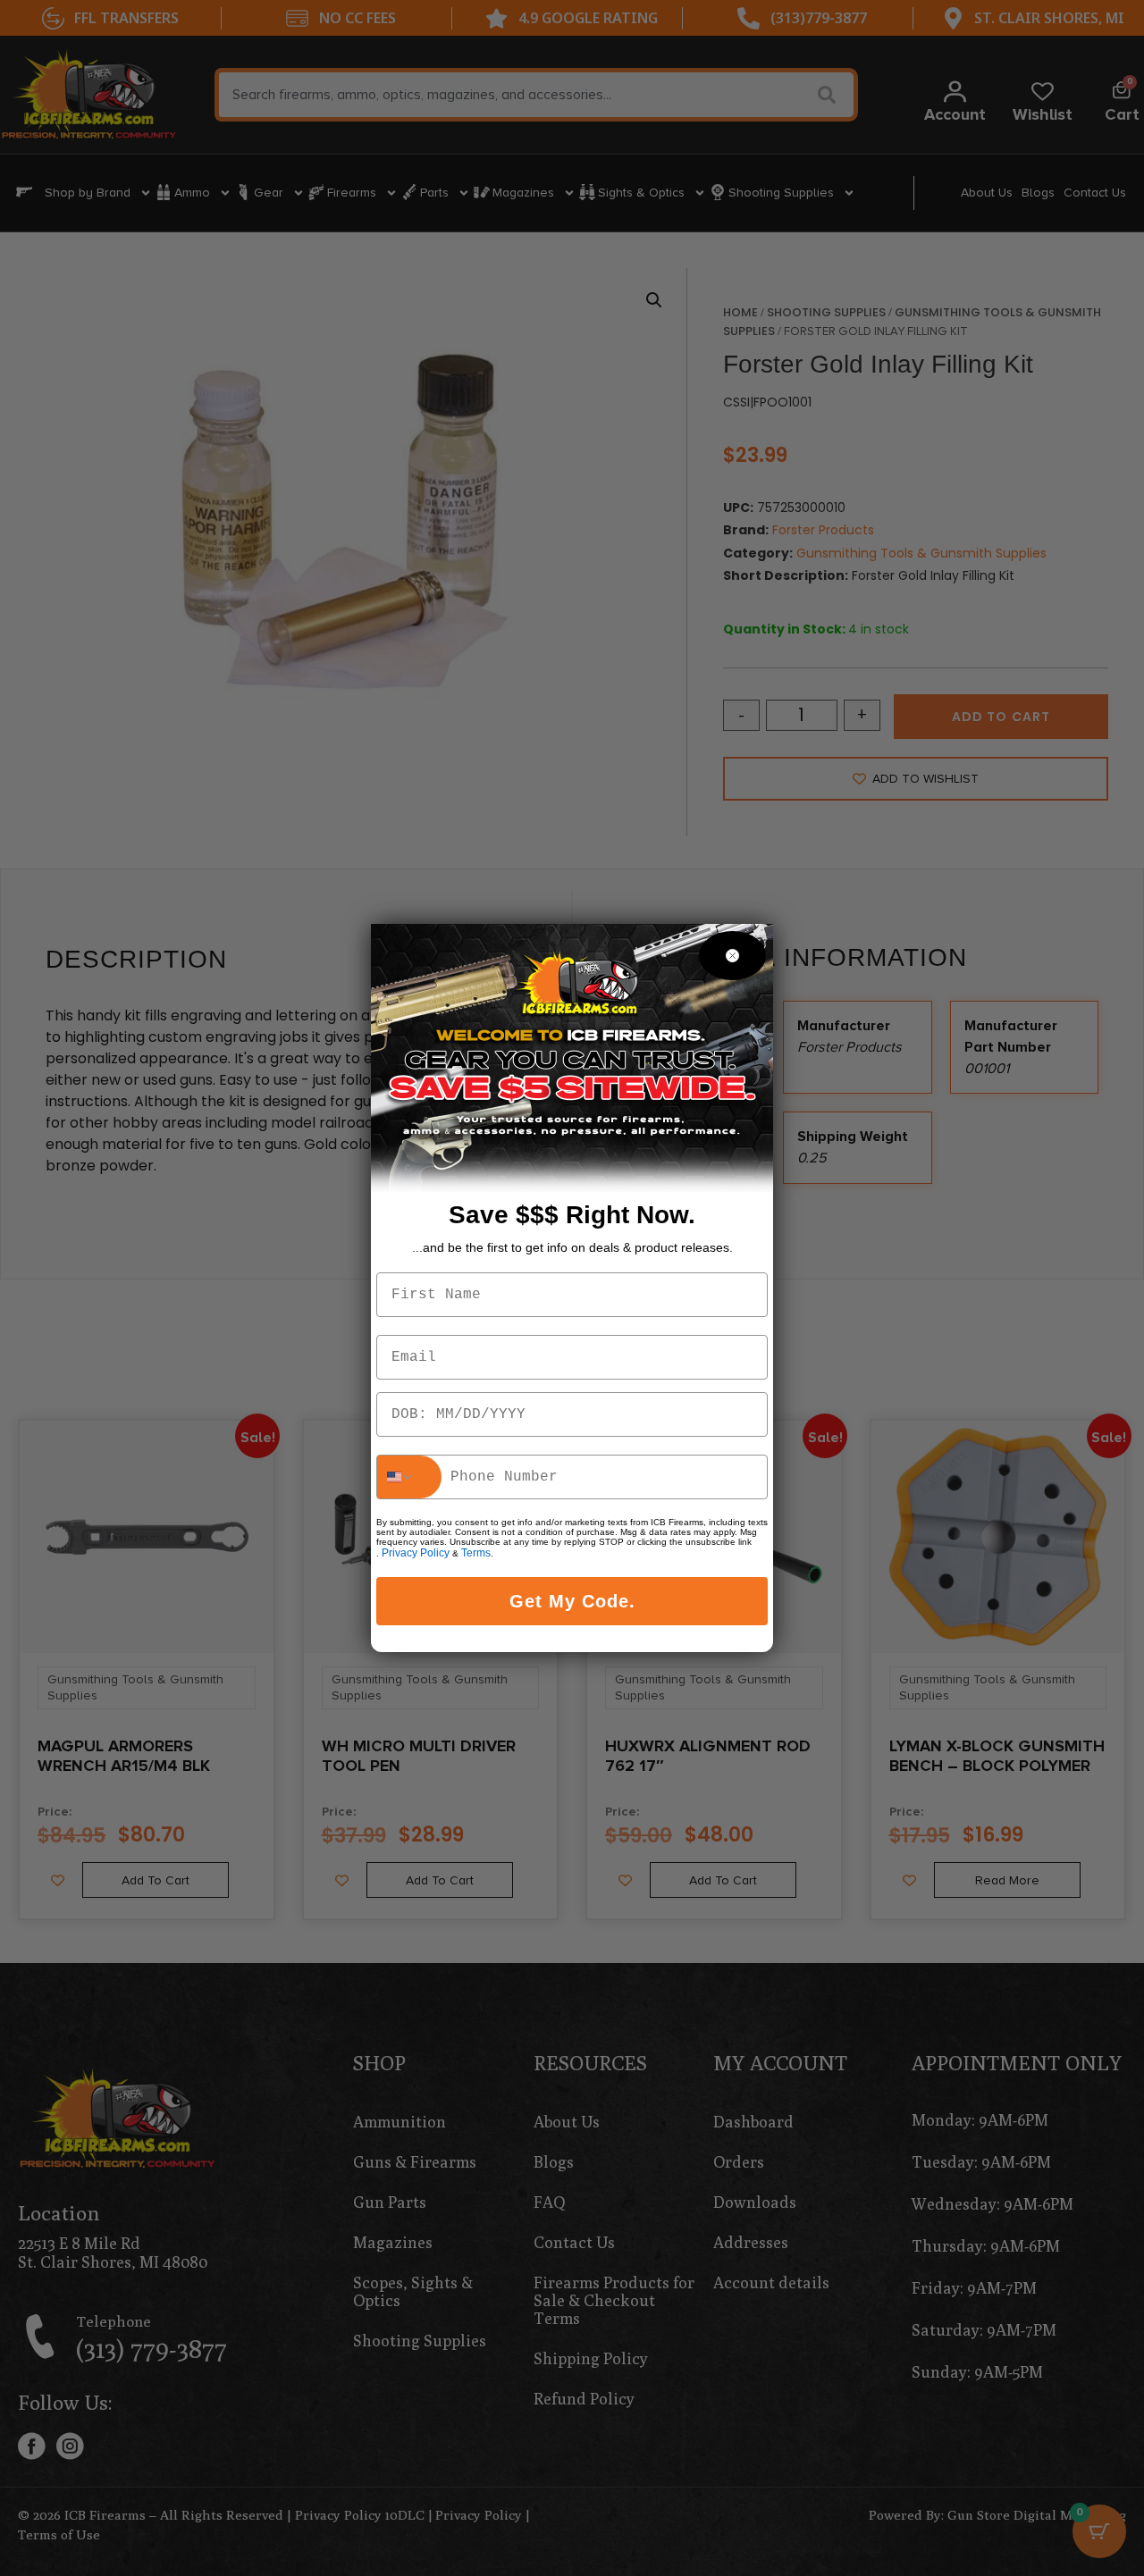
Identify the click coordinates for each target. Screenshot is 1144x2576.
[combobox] (409, 1477)
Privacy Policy (416, 1553)
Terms (476, 1553)
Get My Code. (572, 1601)
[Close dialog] (732, 956)
